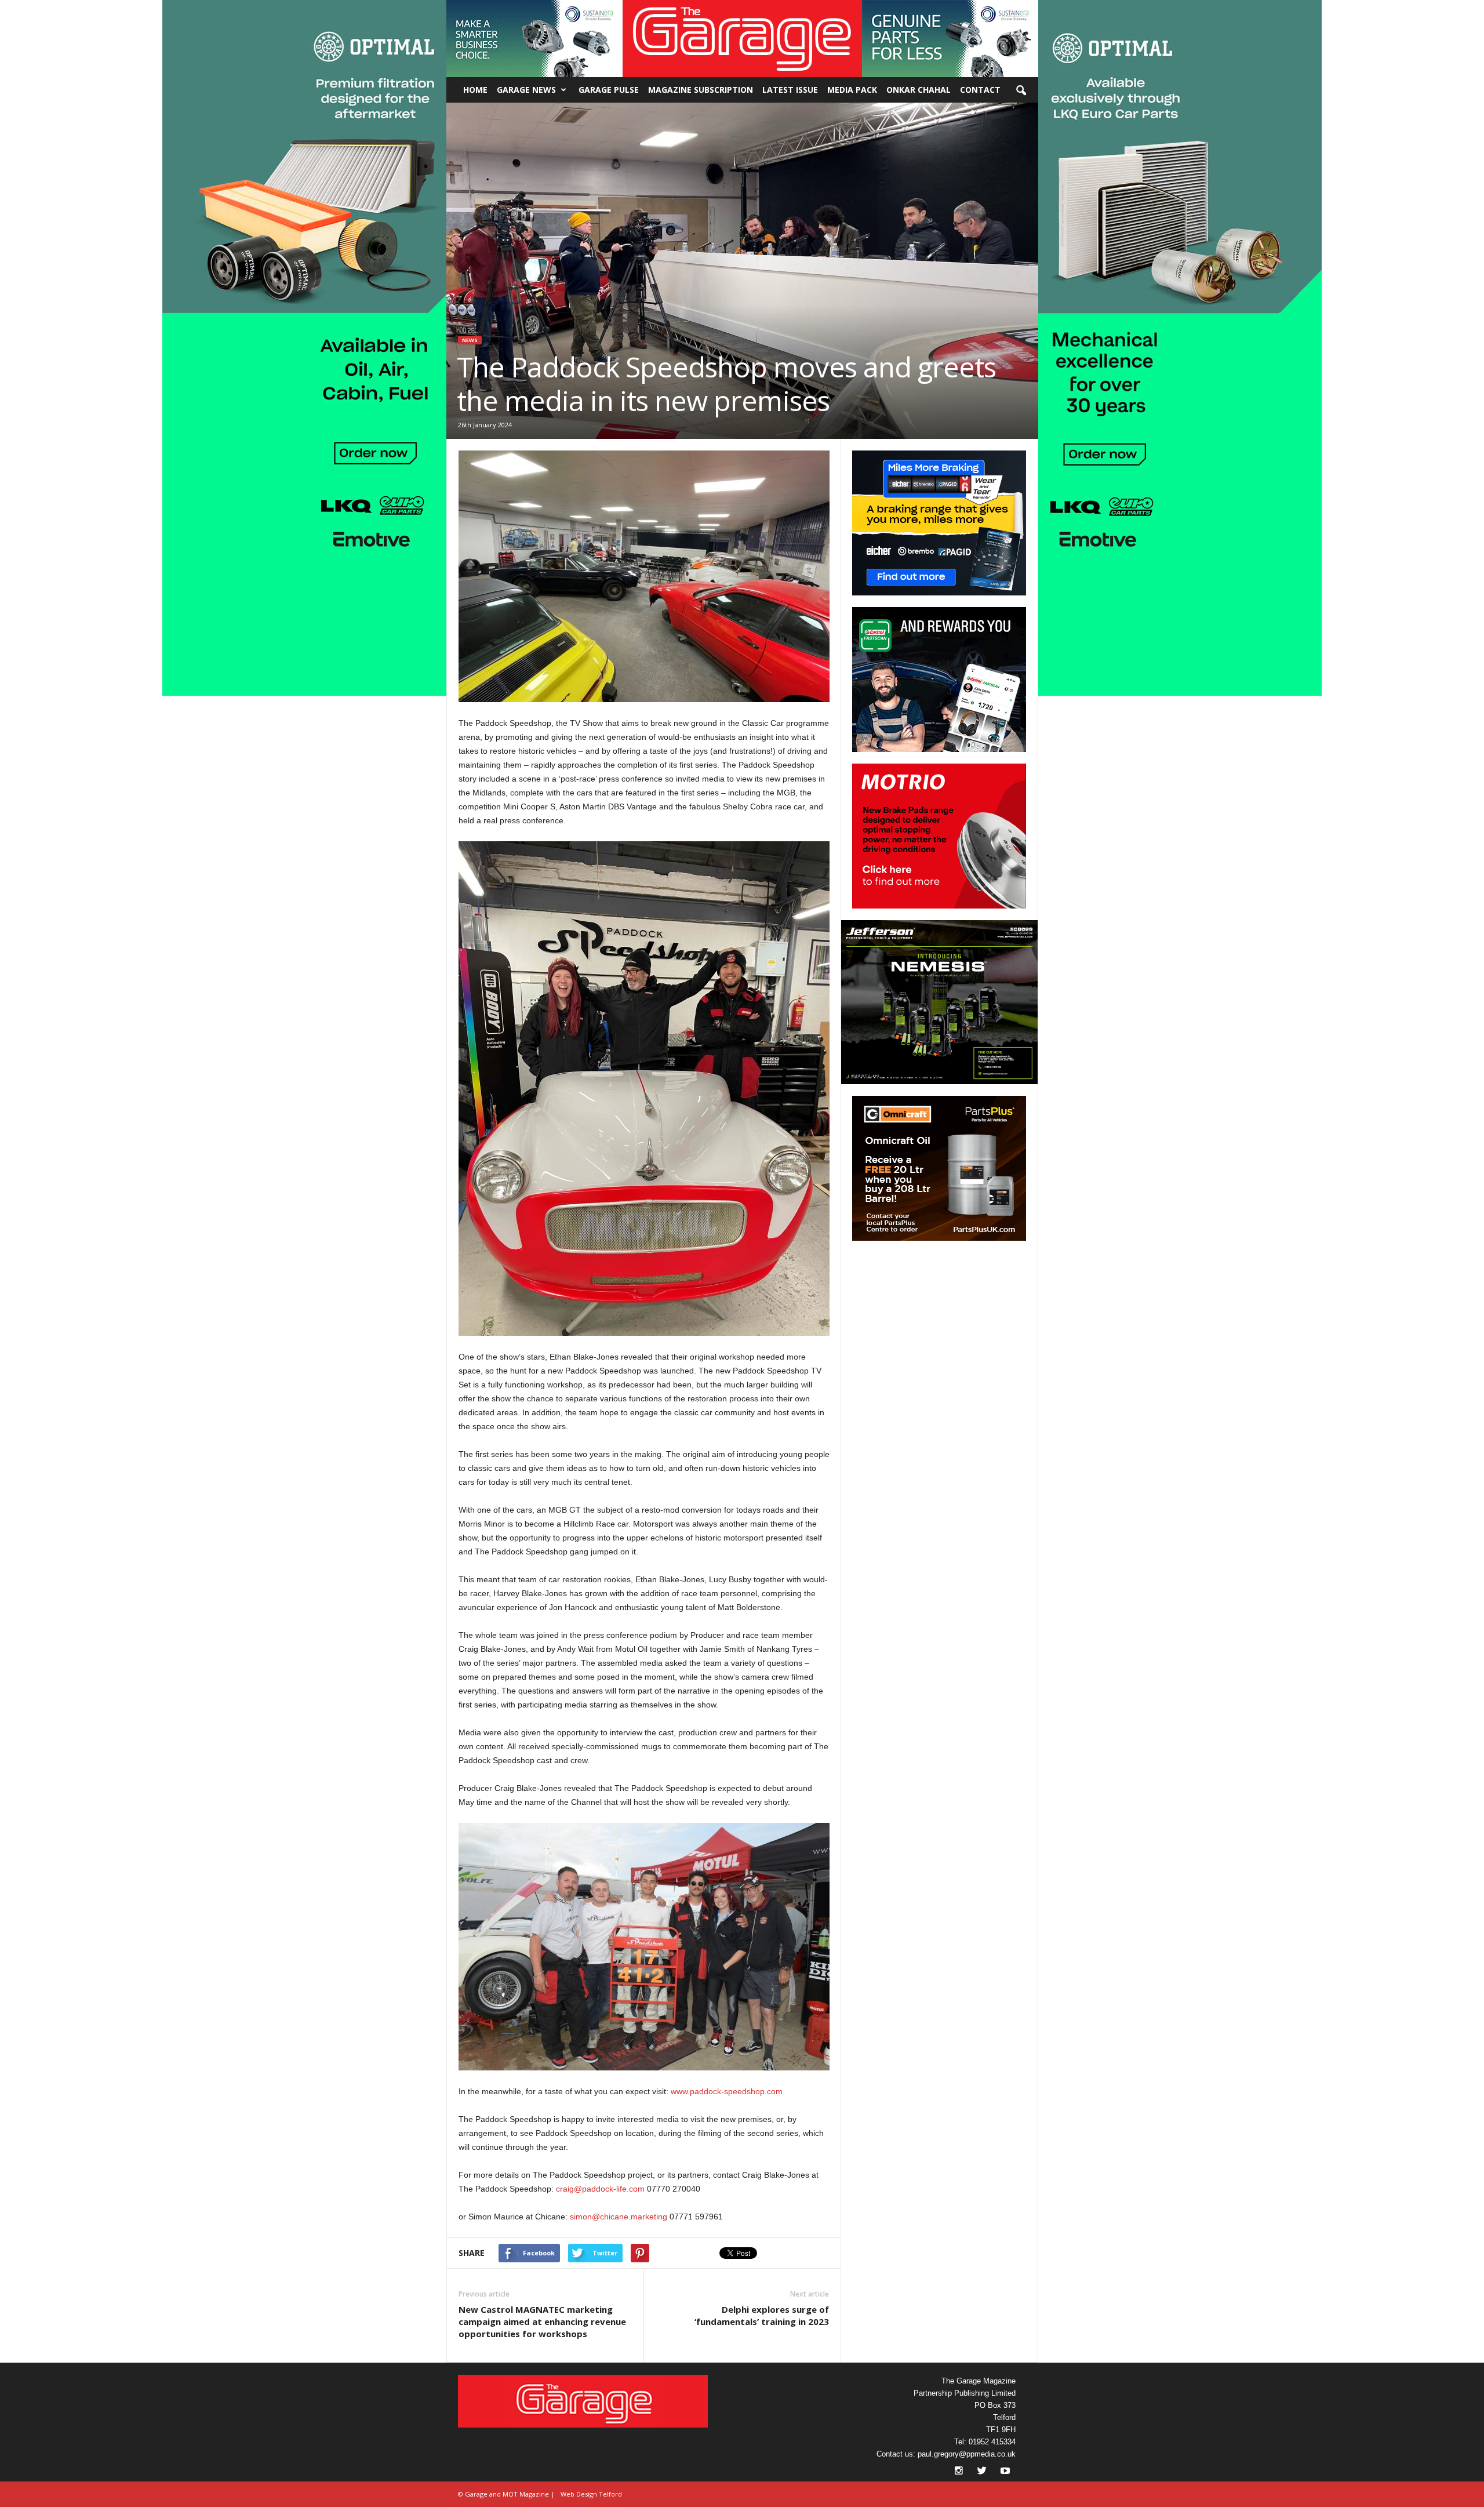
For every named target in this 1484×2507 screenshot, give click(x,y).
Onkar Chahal (919, 90)
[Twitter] (983, 2472)
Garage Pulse (609, 90)
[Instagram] (960, 2472)
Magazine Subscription (701, 90)
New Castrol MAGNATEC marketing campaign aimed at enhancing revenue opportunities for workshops (542, 2321)
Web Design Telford (591, 2494)
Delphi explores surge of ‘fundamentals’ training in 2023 (762, 2315)
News (470, 340)
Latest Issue (790, 90)
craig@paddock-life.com (600, 2189)
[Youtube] (1005, 2472)
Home (475, 90)
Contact (980, 90)
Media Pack (852, 90)
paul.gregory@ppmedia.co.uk (967, 2454)
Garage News (526, 90)
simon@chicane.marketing (619, 2217)
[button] (534, 39)
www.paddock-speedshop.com (727, 2091)
